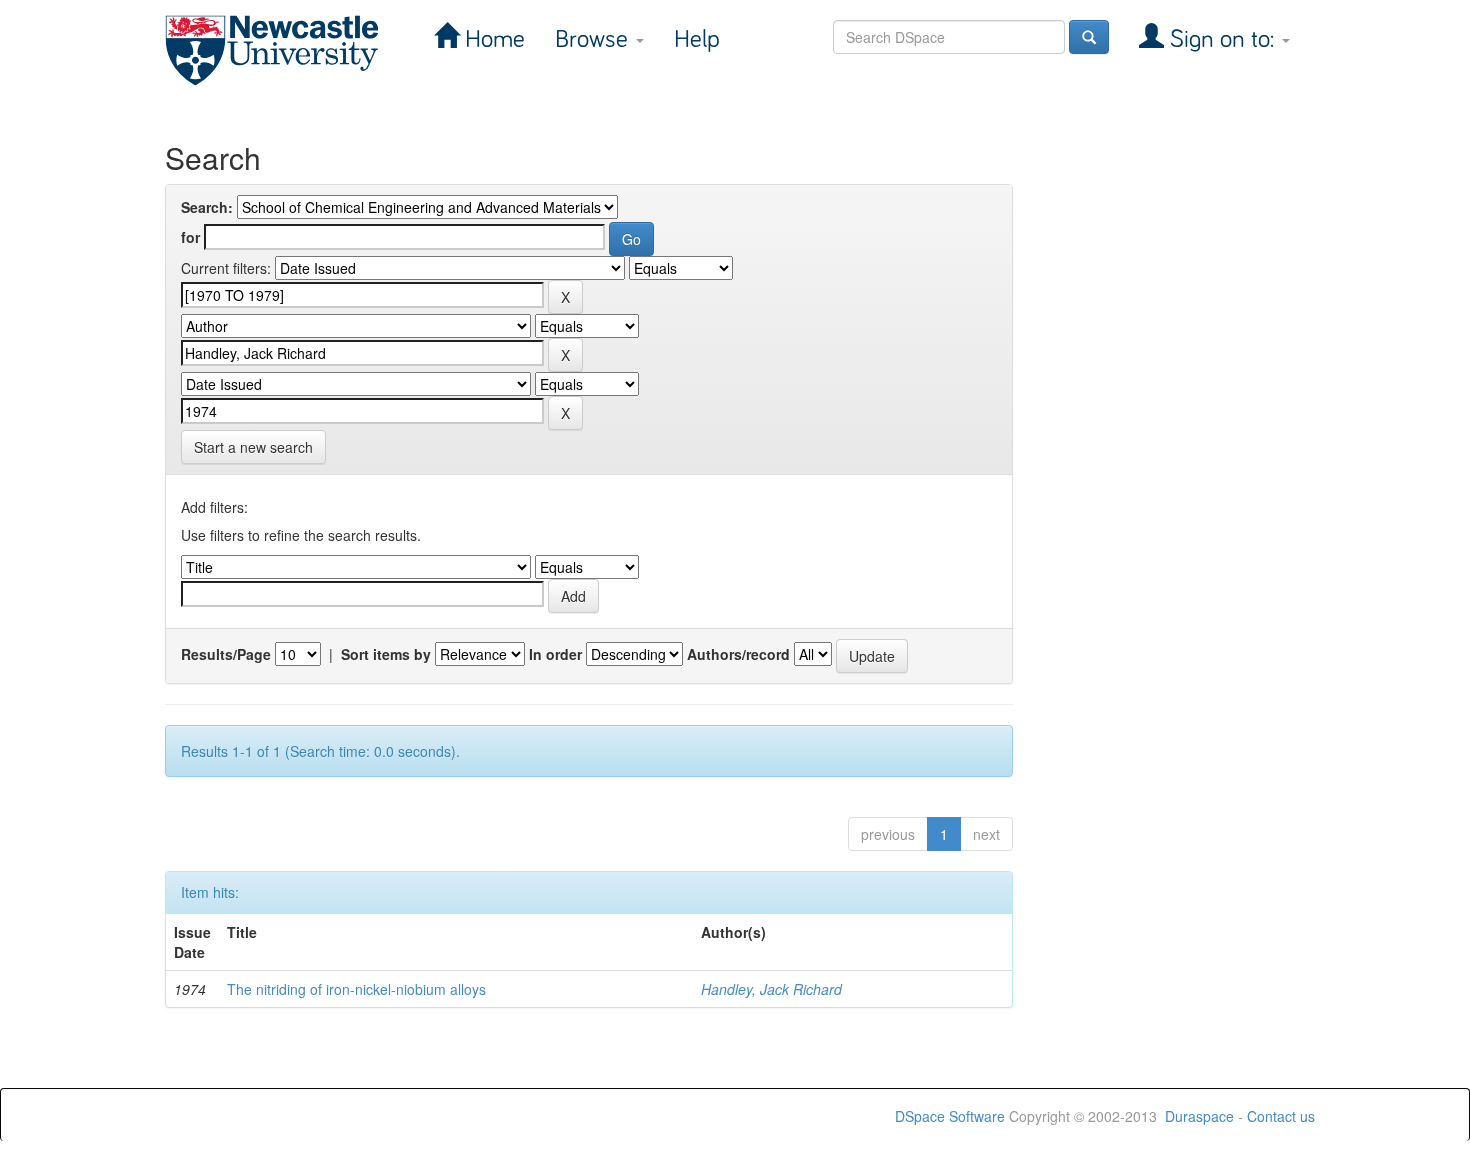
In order (555, 654)
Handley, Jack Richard (771, 989)
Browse (594, 39)
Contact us (1281, 1116)
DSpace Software (950, 1116)
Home (492, 39)
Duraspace (1199, 1116)
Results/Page (226, 654)
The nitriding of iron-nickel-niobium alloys (356, 989)
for (190, 237)
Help (697, 39)
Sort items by (386, 654)
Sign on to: (1222, 39)
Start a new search (253, 447)
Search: (207, 207)
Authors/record (738, 654)
